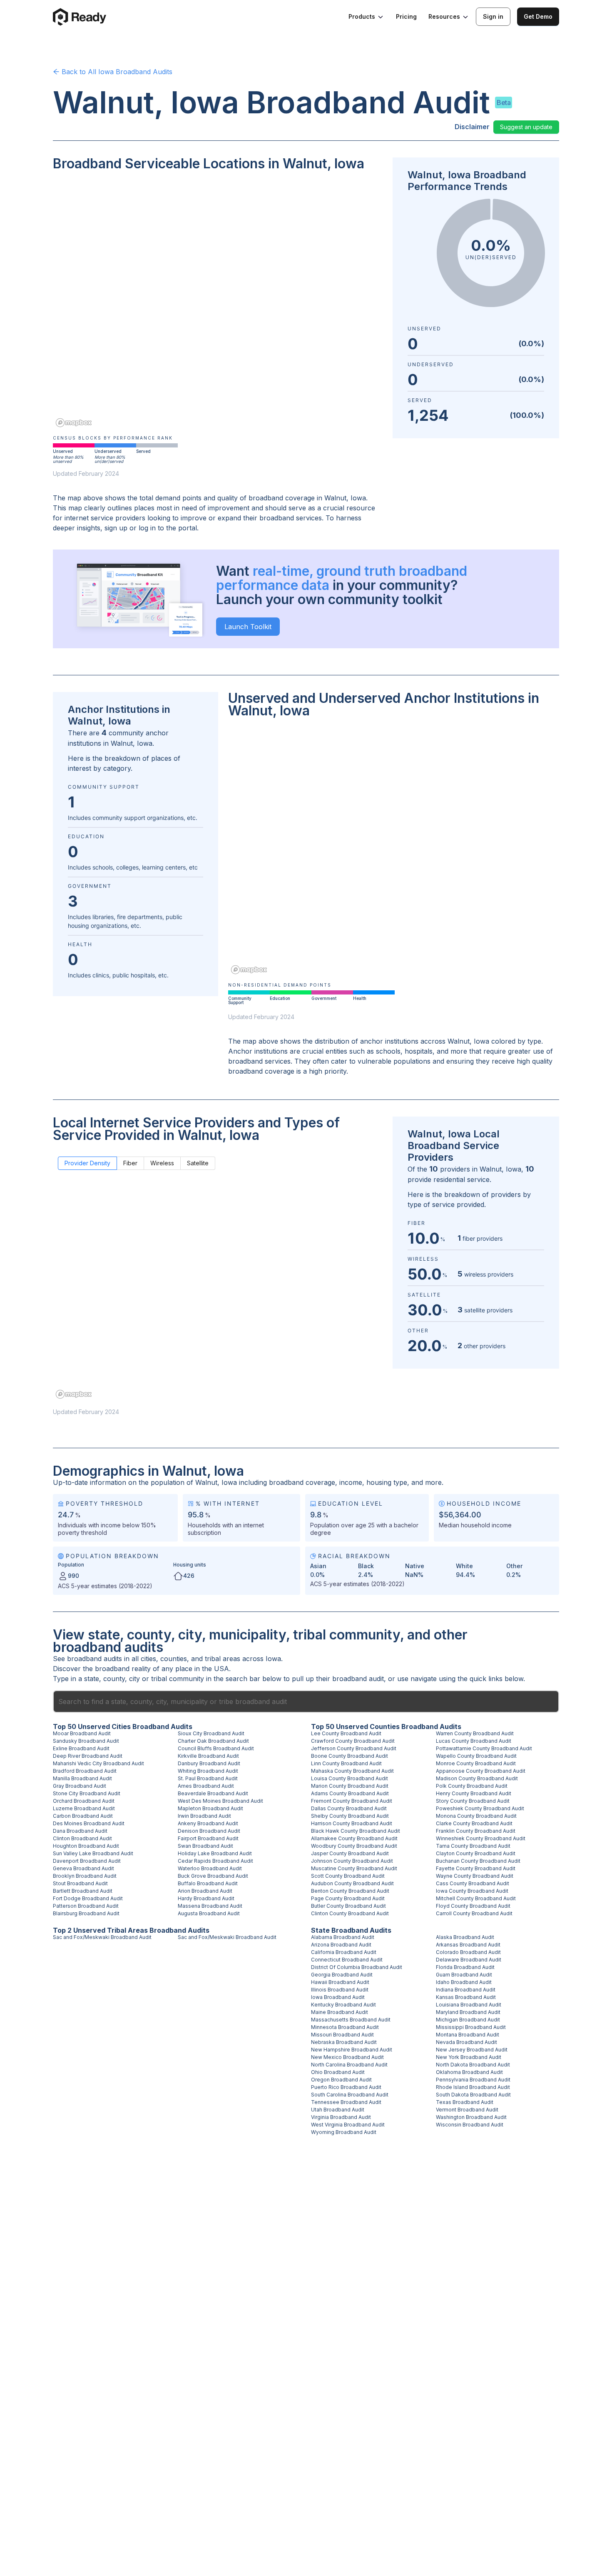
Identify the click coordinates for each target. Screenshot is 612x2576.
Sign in (493, 16)
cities (148, 1659)
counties (174, 1659)
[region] (218, 305)
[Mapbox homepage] (74, 423)
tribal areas (223, 1659)
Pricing (406, 16)
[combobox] (306, 1702)
